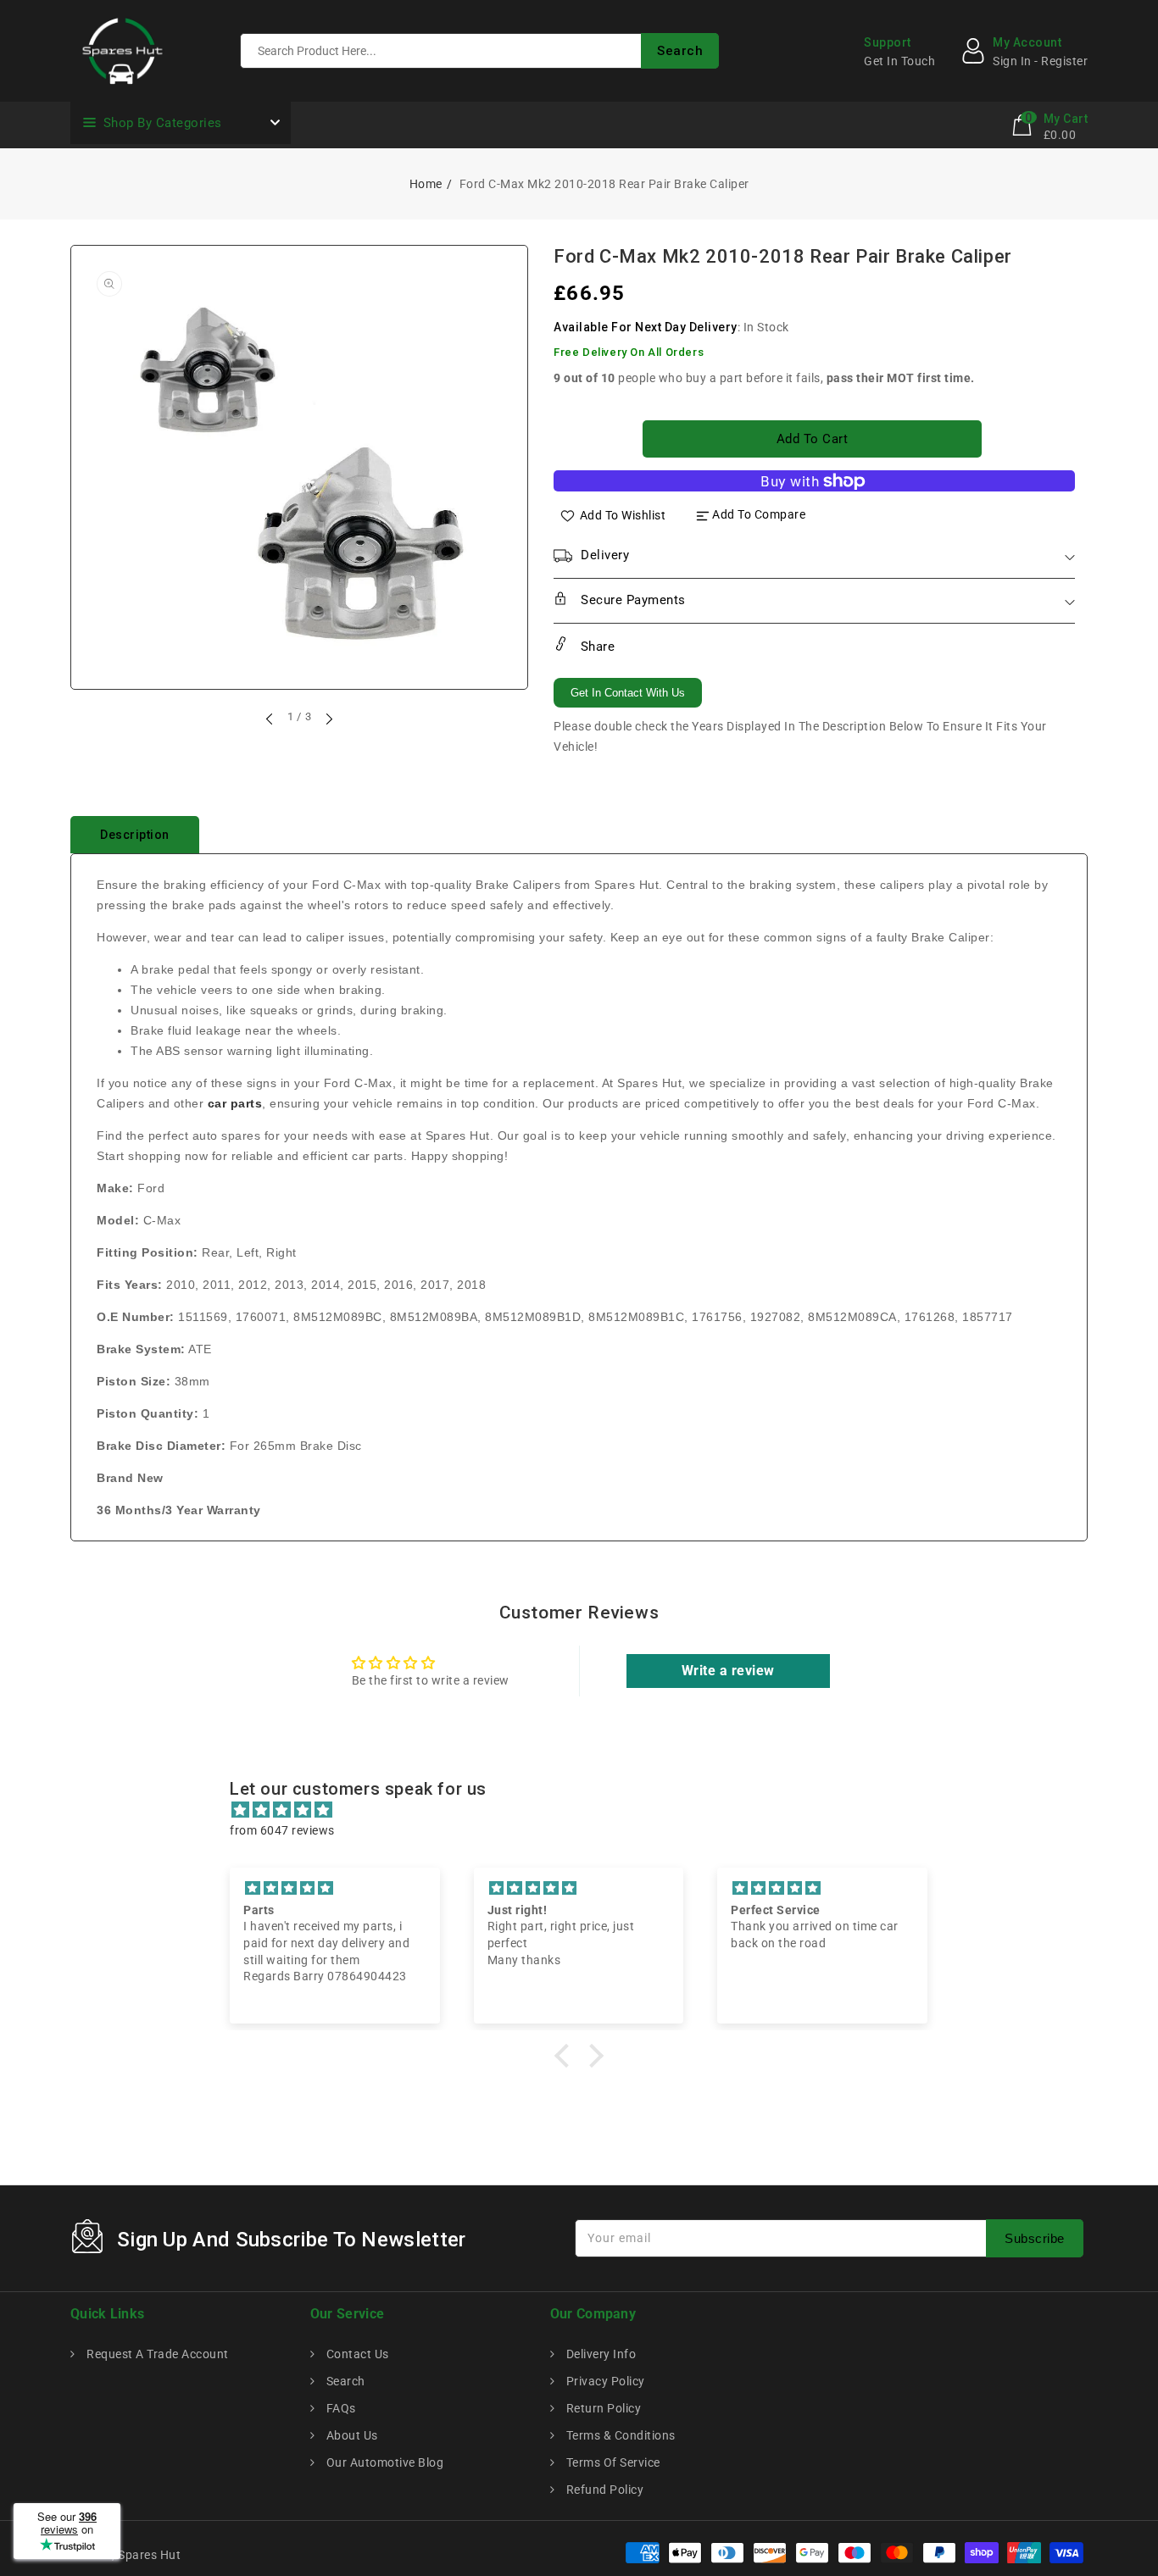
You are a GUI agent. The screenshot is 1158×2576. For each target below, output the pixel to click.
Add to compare (759, 514)
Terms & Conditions (619, 2435)
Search (344, 2381)
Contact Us (356, 2354)
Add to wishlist (623, 514)
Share (596, 647)
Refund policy (603, 2490)
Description (135, 835)
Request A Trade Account (156, 2354)
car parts (235, 1103)
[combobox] (479, 51)
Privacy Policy (604, 2381)
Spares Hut (149, 2555)
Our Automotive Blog (383, 2462)
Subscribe (1035, 2238)
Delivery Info (599, 2354)
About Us (351, 2435)
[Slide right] (328, 719)
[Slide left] (270, 719)
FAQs (340, 2408)
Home (426, 184)
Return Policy (602, 2408)
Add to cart (813, 439)
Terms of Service (612, 2462)
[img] (587, 1810)
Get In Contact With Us (628, 693)
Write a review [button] (728, 1671)
